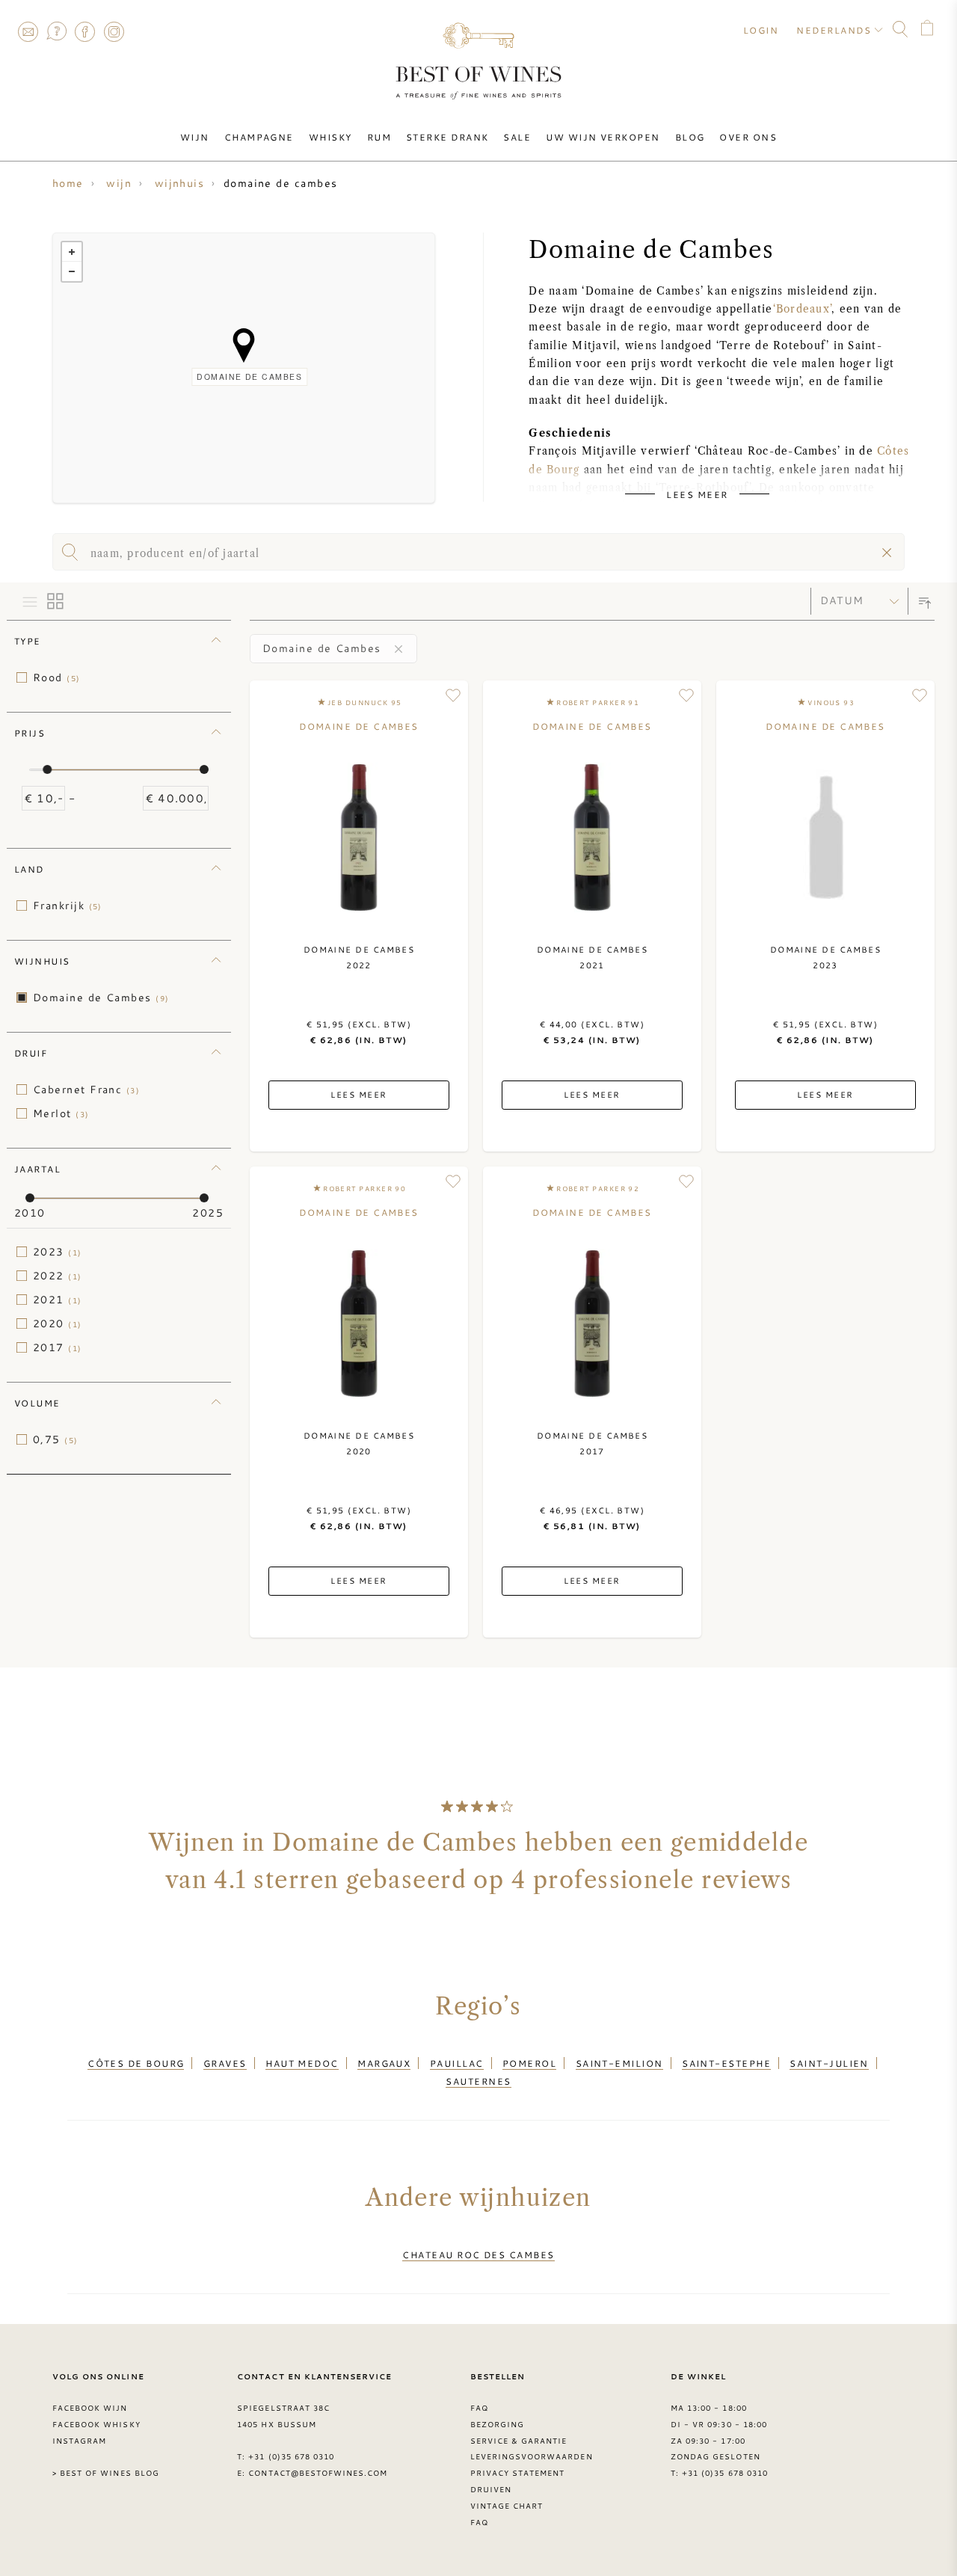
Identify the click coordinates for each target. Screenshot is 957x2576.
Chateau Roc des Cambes (478, 2254)
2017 (58, 1347)
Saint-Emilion (619, 2063)
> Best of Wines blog (106, 2473)
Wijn (195, 137)
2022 (58, 1276)
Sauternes (478, 2081)
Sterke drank (447, 137)
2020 (58, 1324)
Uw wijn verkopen (603, 137)
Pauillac (457, 2063)
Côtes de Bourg (136, 2063)
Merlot (61, 1113)
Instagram (114, 31)
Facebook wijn (90, 2408)
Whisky (330, 137)
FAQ (56, 31)
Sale (517, 137)
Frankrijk (68, 906)
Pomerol (529, 2063)
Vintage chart (507, 2506)
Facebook (85, 31)
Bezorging (497, 2424)
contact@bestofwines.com (318, 2473)
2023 (58, 1252)
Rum (379, 137)
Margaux (384, 2063)
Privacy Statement (518, 2473)
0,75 (56, 1439)
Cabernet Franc (86, 1089)
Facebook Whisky (96, 2424)
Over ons (748, 137)
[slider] (47, 769)
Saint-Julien (829, 2063)
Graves (225, 2063)
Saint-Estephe (726, 2063)
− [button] (72, 271)
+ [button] (72, 252)
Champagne (259, 137)
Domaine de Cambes (101, 997)
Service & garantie (519, 2441)
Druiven (491, 2489)
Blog (690, 137)
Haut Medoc (302, 2063)
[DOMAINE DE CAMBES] (244, 345)
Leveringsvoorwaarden (532, 2456)
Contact (28, 31)
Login (761, 30)
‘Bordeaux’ (802, 309)
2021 (58, 1300)
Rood (57, 677)
